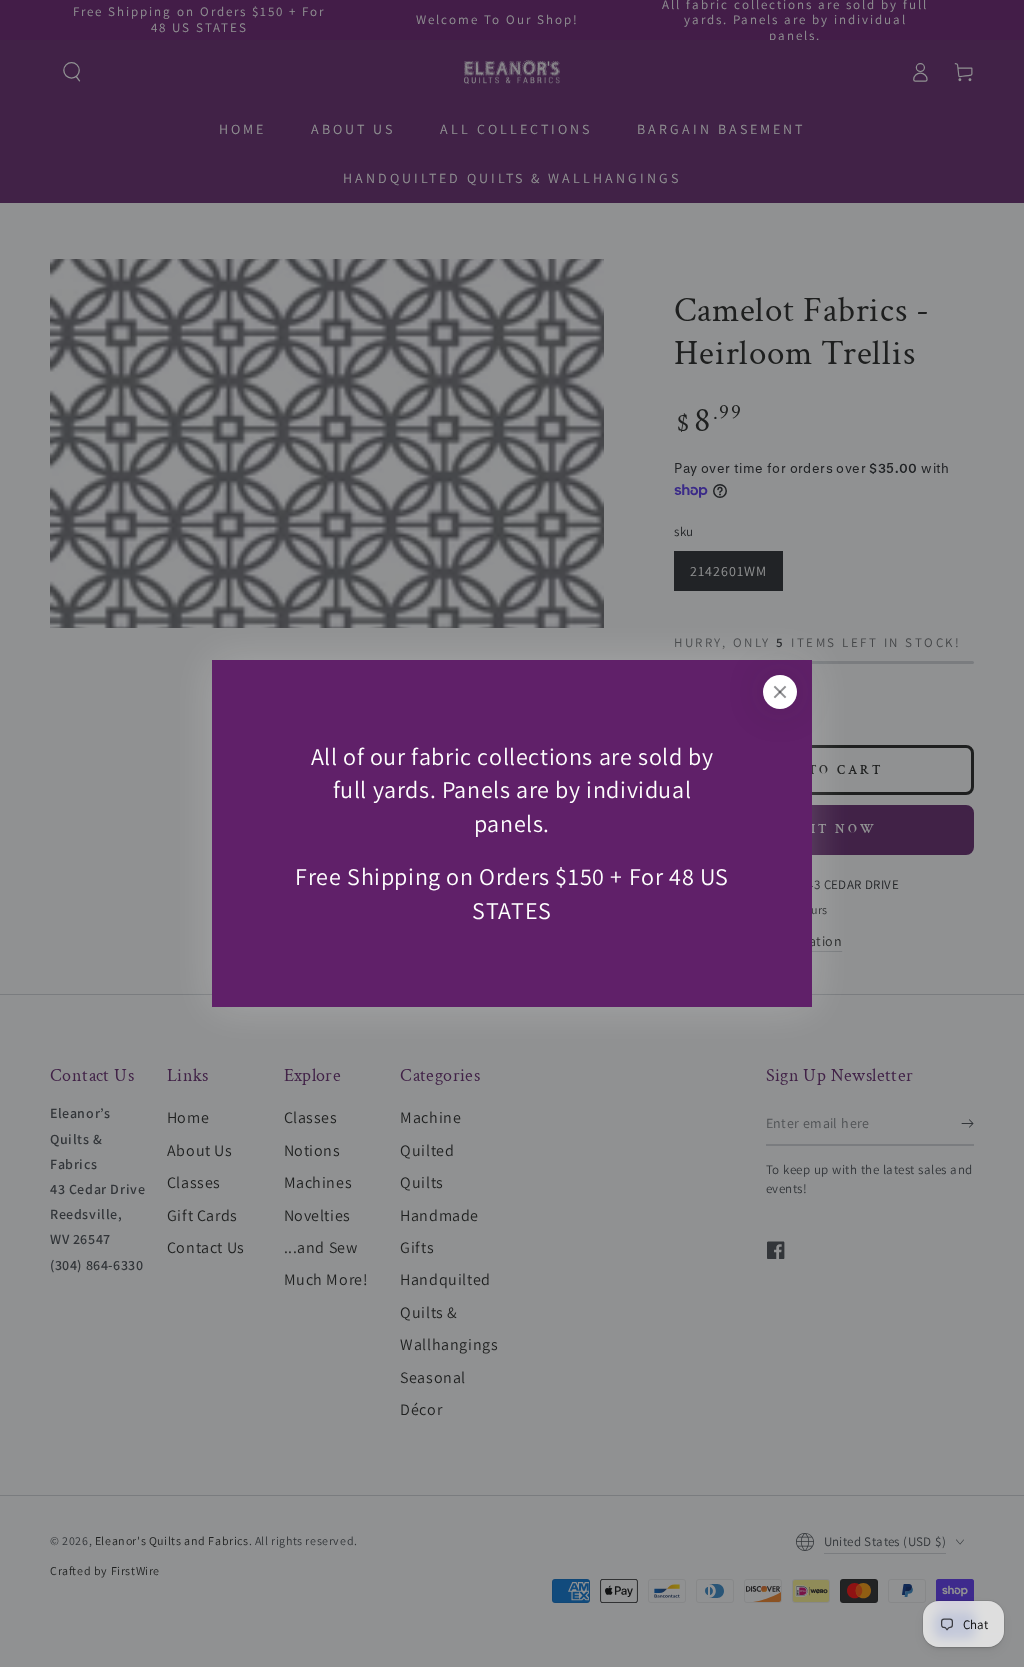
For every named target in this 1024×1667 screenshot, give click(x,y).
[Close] (780, 692)
